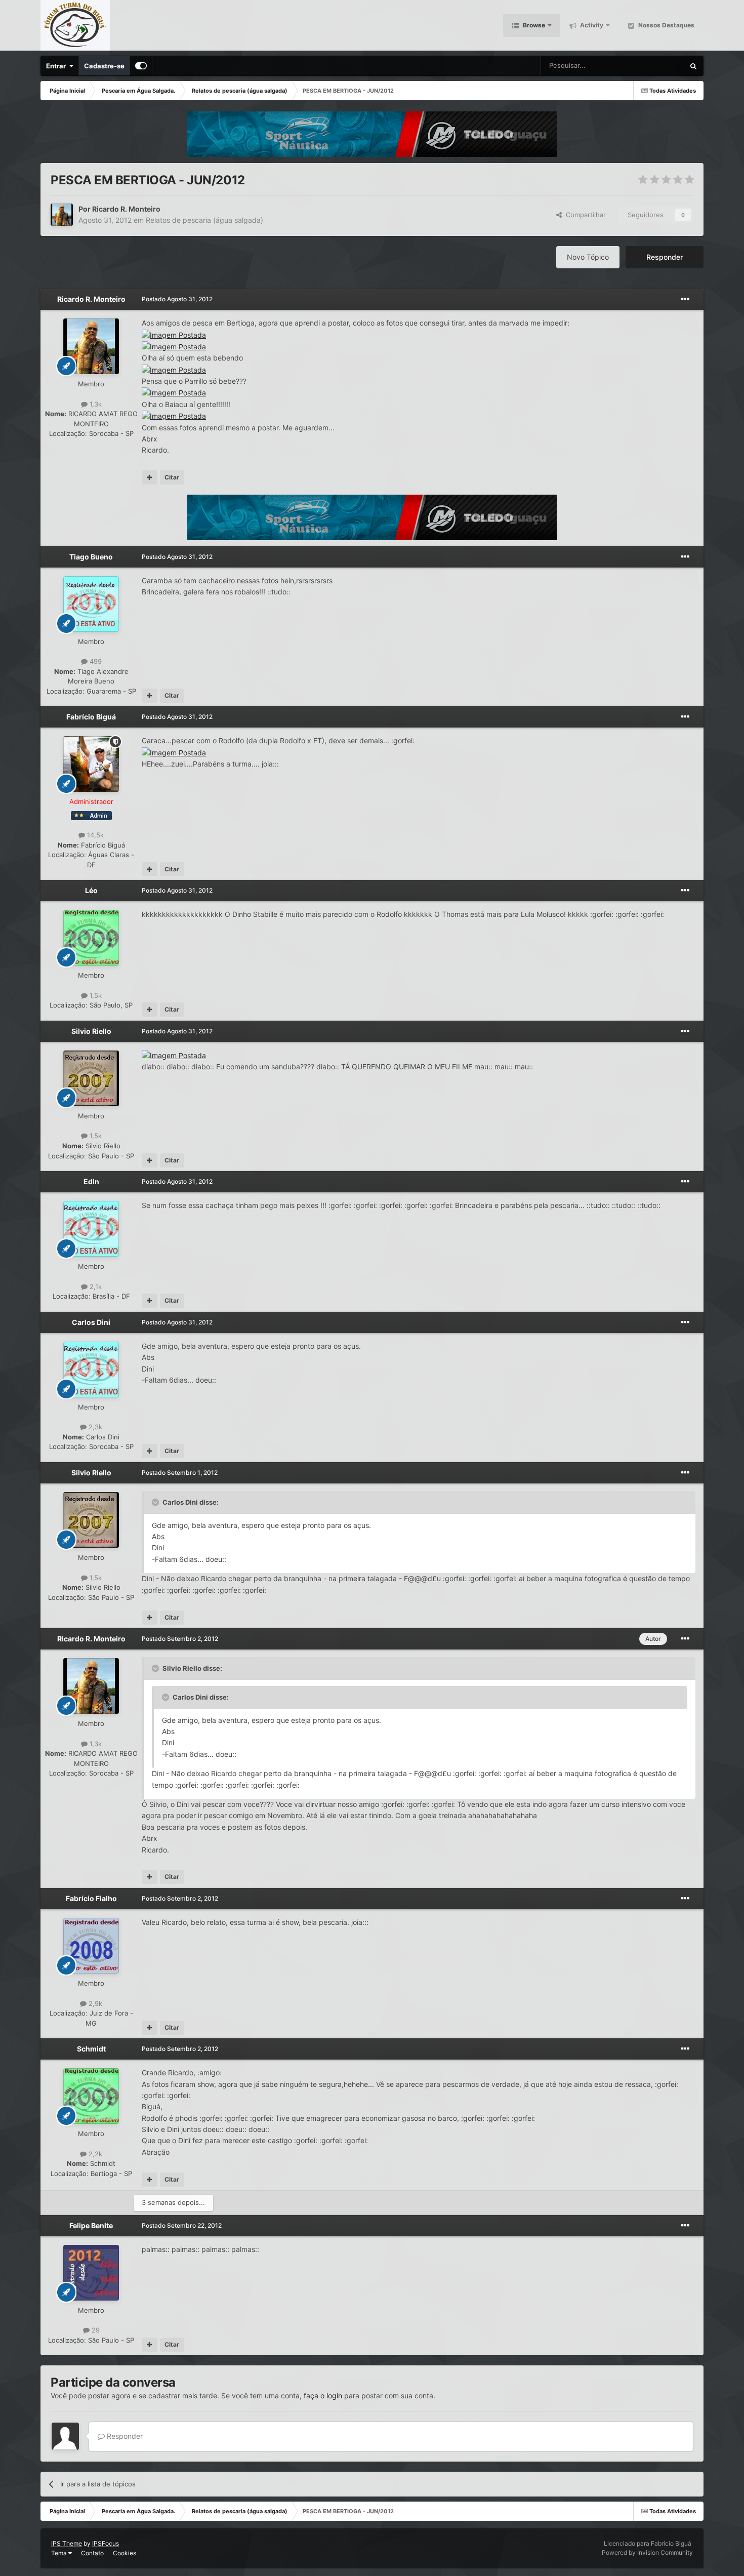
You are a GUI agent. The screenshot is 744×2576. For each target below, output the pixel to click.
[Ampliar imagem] (174, 334)
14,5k (94, 835)
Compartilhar (584, 215)
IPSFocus (106, 2543)
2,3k (94, 1427)
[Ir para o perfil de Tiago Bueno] (91, 604)
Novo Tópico (588, 257)
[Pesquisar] (693, 66)
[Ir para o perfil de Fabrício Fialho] (91, 1946)
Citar (172, 477)
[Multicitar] (150, 477)
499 (95, 661)
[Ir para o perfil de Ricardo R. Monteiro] (62, 215)
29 (95, 2330)
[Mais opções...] (685, 299)
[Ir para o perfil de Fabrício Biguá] (91, 764)
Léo (91, 890)
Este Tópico (654, 66)
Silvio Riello (91, 1031)
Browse (533, 25)
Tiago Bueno (91, 557)
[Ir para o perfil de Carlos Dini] (91, 1370)
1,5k (95, 995)
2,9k (94, 2003)
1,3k (95, 404)
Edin (91, 1181)
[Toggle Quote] (156, 1502)
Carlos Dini (91, 1322)
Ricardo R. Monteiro (126, 209)
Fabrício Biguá (91, 717)
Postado (177, 299)
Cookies (125, 2553)
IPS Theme (67, 2543)
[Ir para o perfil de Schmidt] (91, 2096)
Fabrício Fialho (91, 1898)
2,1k (95, 1286)
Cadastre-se (104, 66)
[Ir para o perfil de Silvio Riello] (91, 1078)
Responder (665, 257)
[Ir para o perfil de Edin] (91, 1229)
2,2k (94, 2154)
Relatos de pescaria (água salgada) (204, 220)
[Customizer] (141, 66)
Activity (591, 25)
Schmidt (91, 2049)
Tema (60, 2553)
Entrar (57, 66)
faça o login (323, 2396)
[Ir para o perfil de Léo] (91, 938)
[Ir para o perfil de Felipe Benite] (91, 2273)
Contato (92, 2553)
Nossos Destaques (666, 25)
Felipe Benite (91, 2225)
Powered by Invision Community (647, 2552)
